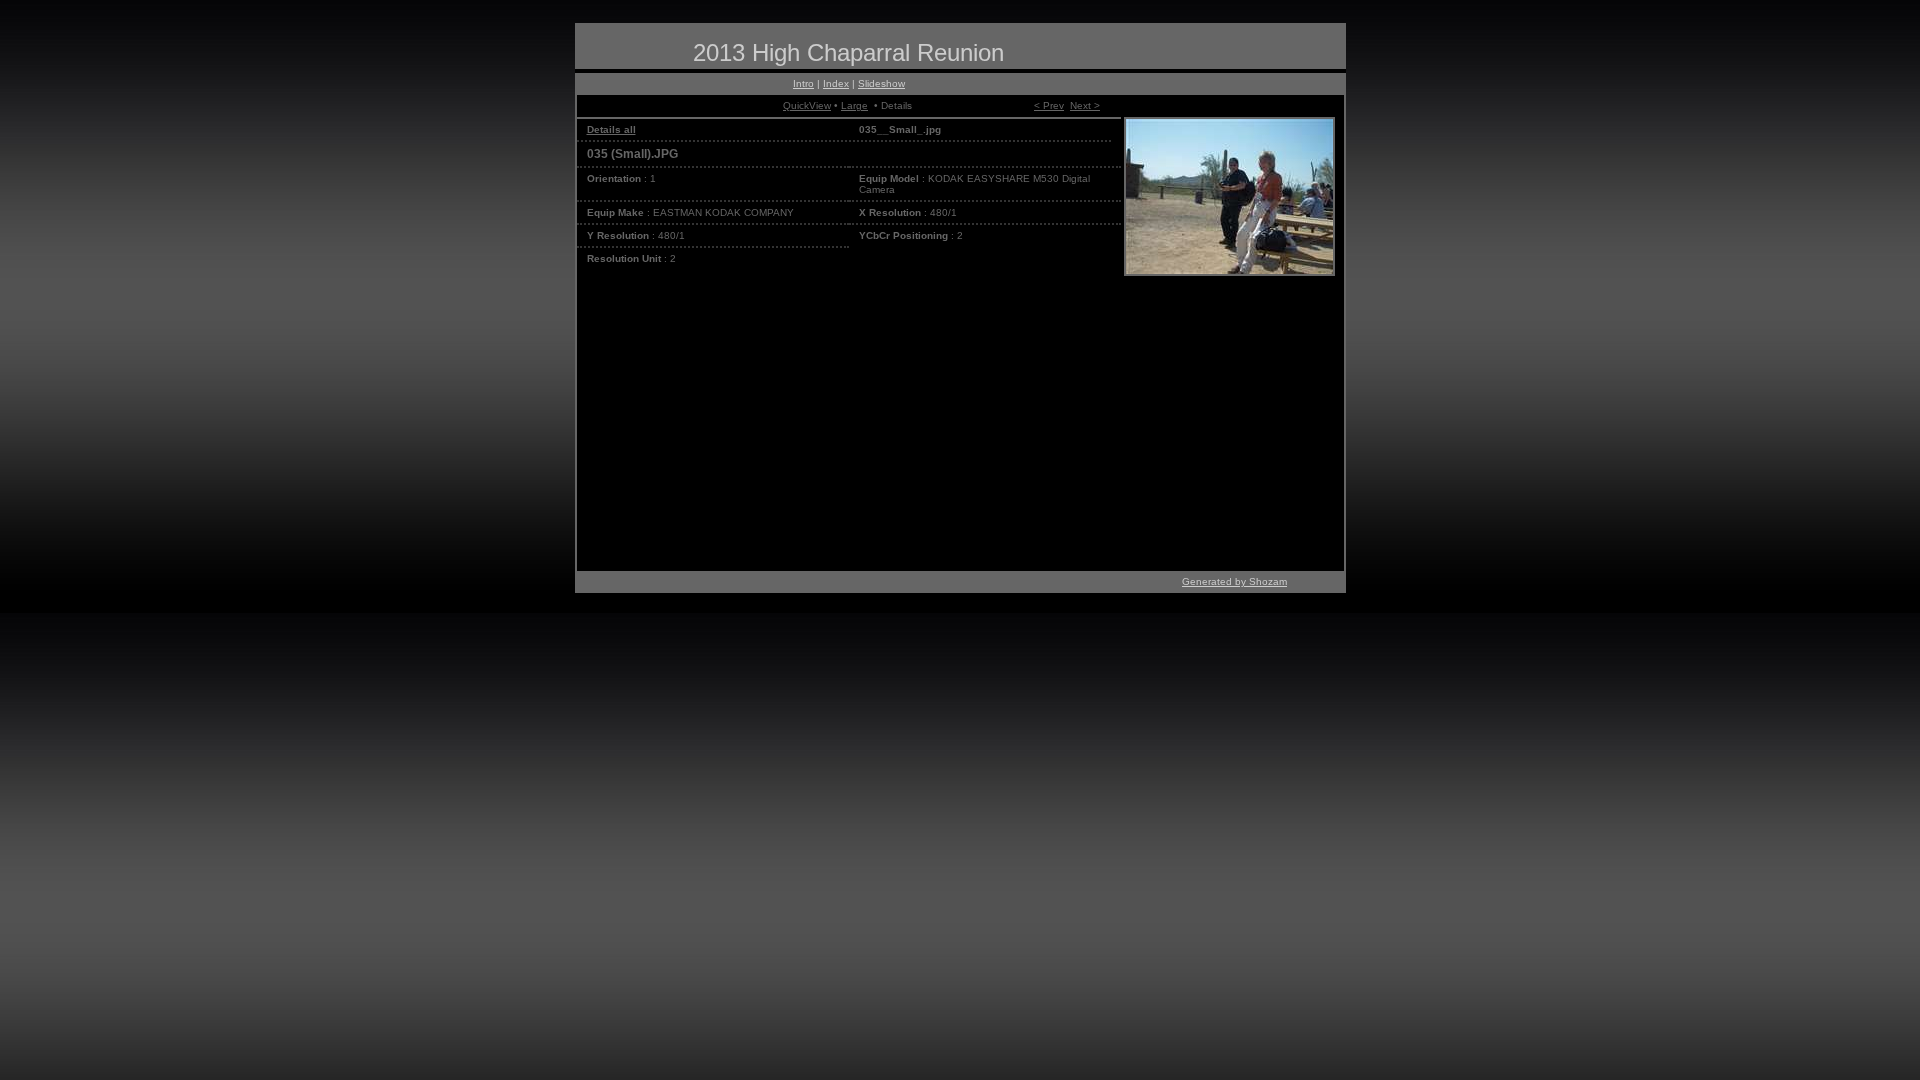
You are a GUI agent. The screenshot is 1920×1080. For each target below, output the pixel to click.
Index (836, 83)
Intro (803, 83)
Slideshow (881, 83)
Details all (611, 129)
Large (854, 105)
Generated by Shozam (1234, 581)
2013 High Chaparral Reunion (848, 52)
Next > (1085, 105)
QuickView (807, 105)
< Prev (1049, 105)
